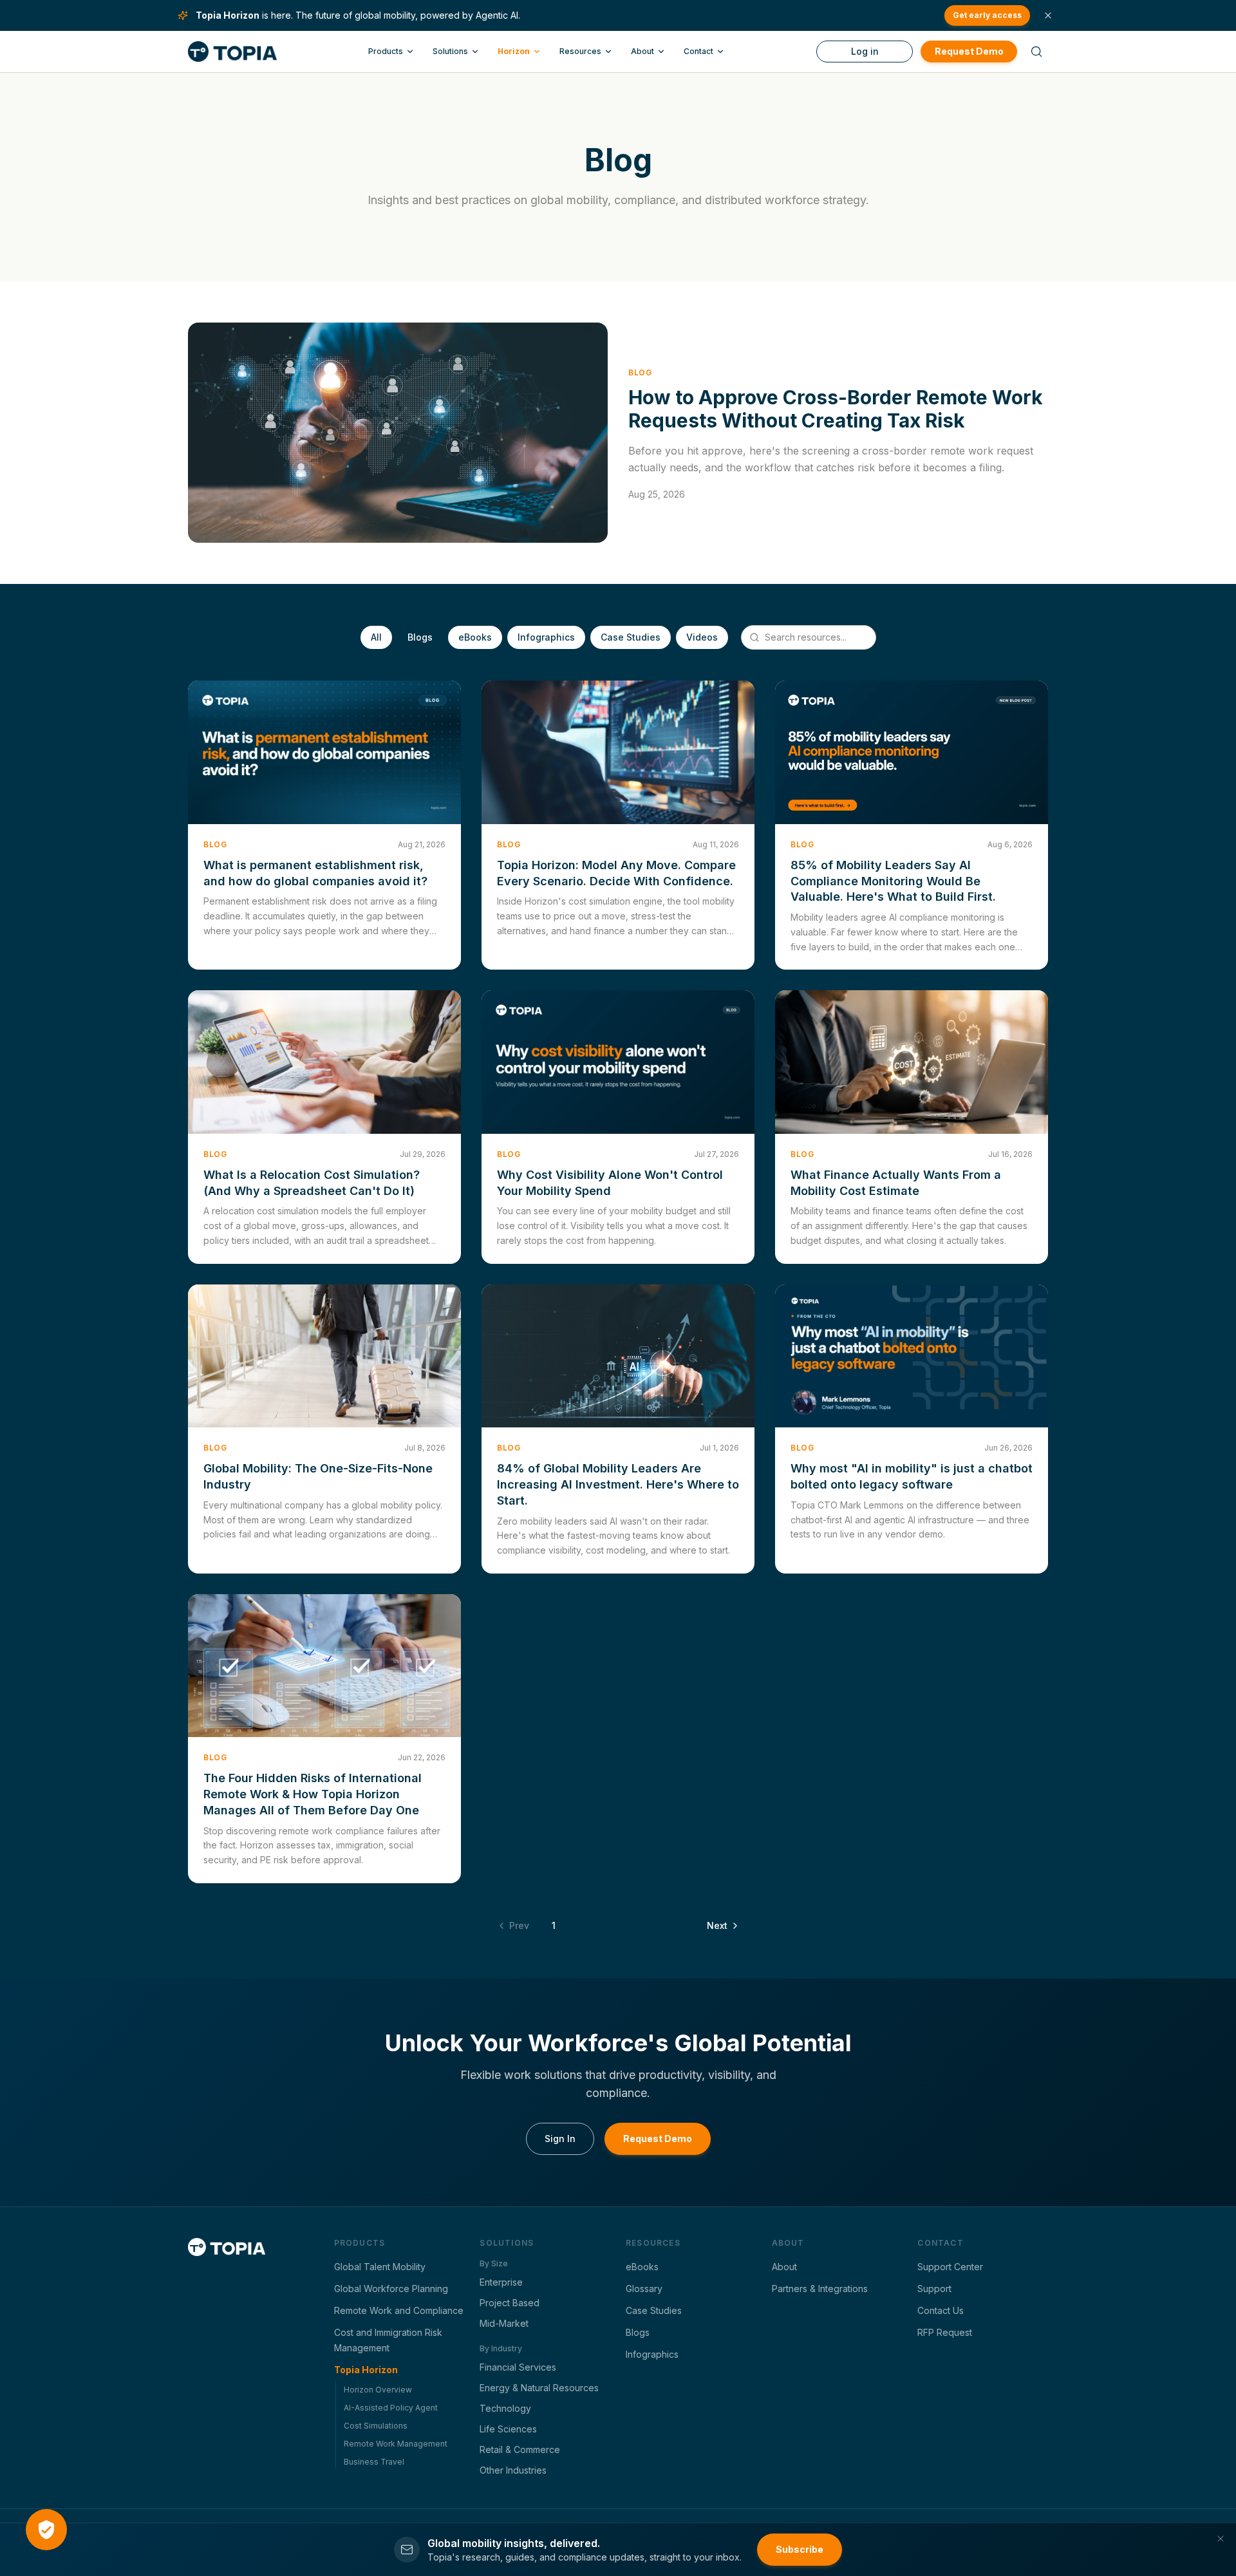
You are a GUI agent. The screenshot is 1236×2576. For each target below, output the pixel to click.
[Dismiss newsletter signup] (1221, 2539)
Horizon (514, 51)
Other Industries (513, 2470)
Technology (505, 2408)
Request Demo (969, 51)
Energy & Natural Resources (539, 2388)
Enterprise (501, 2282)
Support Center (950, 2267)
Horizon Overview (378, 2390)
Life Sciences (508, 2429)
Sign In (560, 2139)
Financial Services (518, 2367)
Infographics (546, 637)
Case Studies (631, 637)
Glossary (644, 2289)
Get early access (987, 15)
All (376, 637)
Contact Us (941, 2310)
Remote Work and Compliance (399, 2310)
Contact (698, 51)
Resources (580, 51)
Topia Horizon (366, 2370)
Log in (865, 51)
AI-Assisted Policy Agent (391, 2408)
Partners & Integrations (820, 2289)
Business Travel (374, 2462)
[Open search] (1036, 52)
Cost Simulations (376, 2426)
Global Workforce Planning (391, 2289)
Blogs (420, 637)
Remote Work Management (396, 2444)
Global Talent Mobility (380, 2267)
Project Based (510, 2303)
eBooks (475, 637)
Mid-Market (504, 2323)
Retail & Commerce (520, 2449)
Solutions (450, 51)
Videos (702, 637)
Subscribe (800, 2549)
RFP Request (945, 2332)
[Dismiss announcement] (1048, 15)
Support (934, 2289)
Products (386, 51)
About (642, 51)
